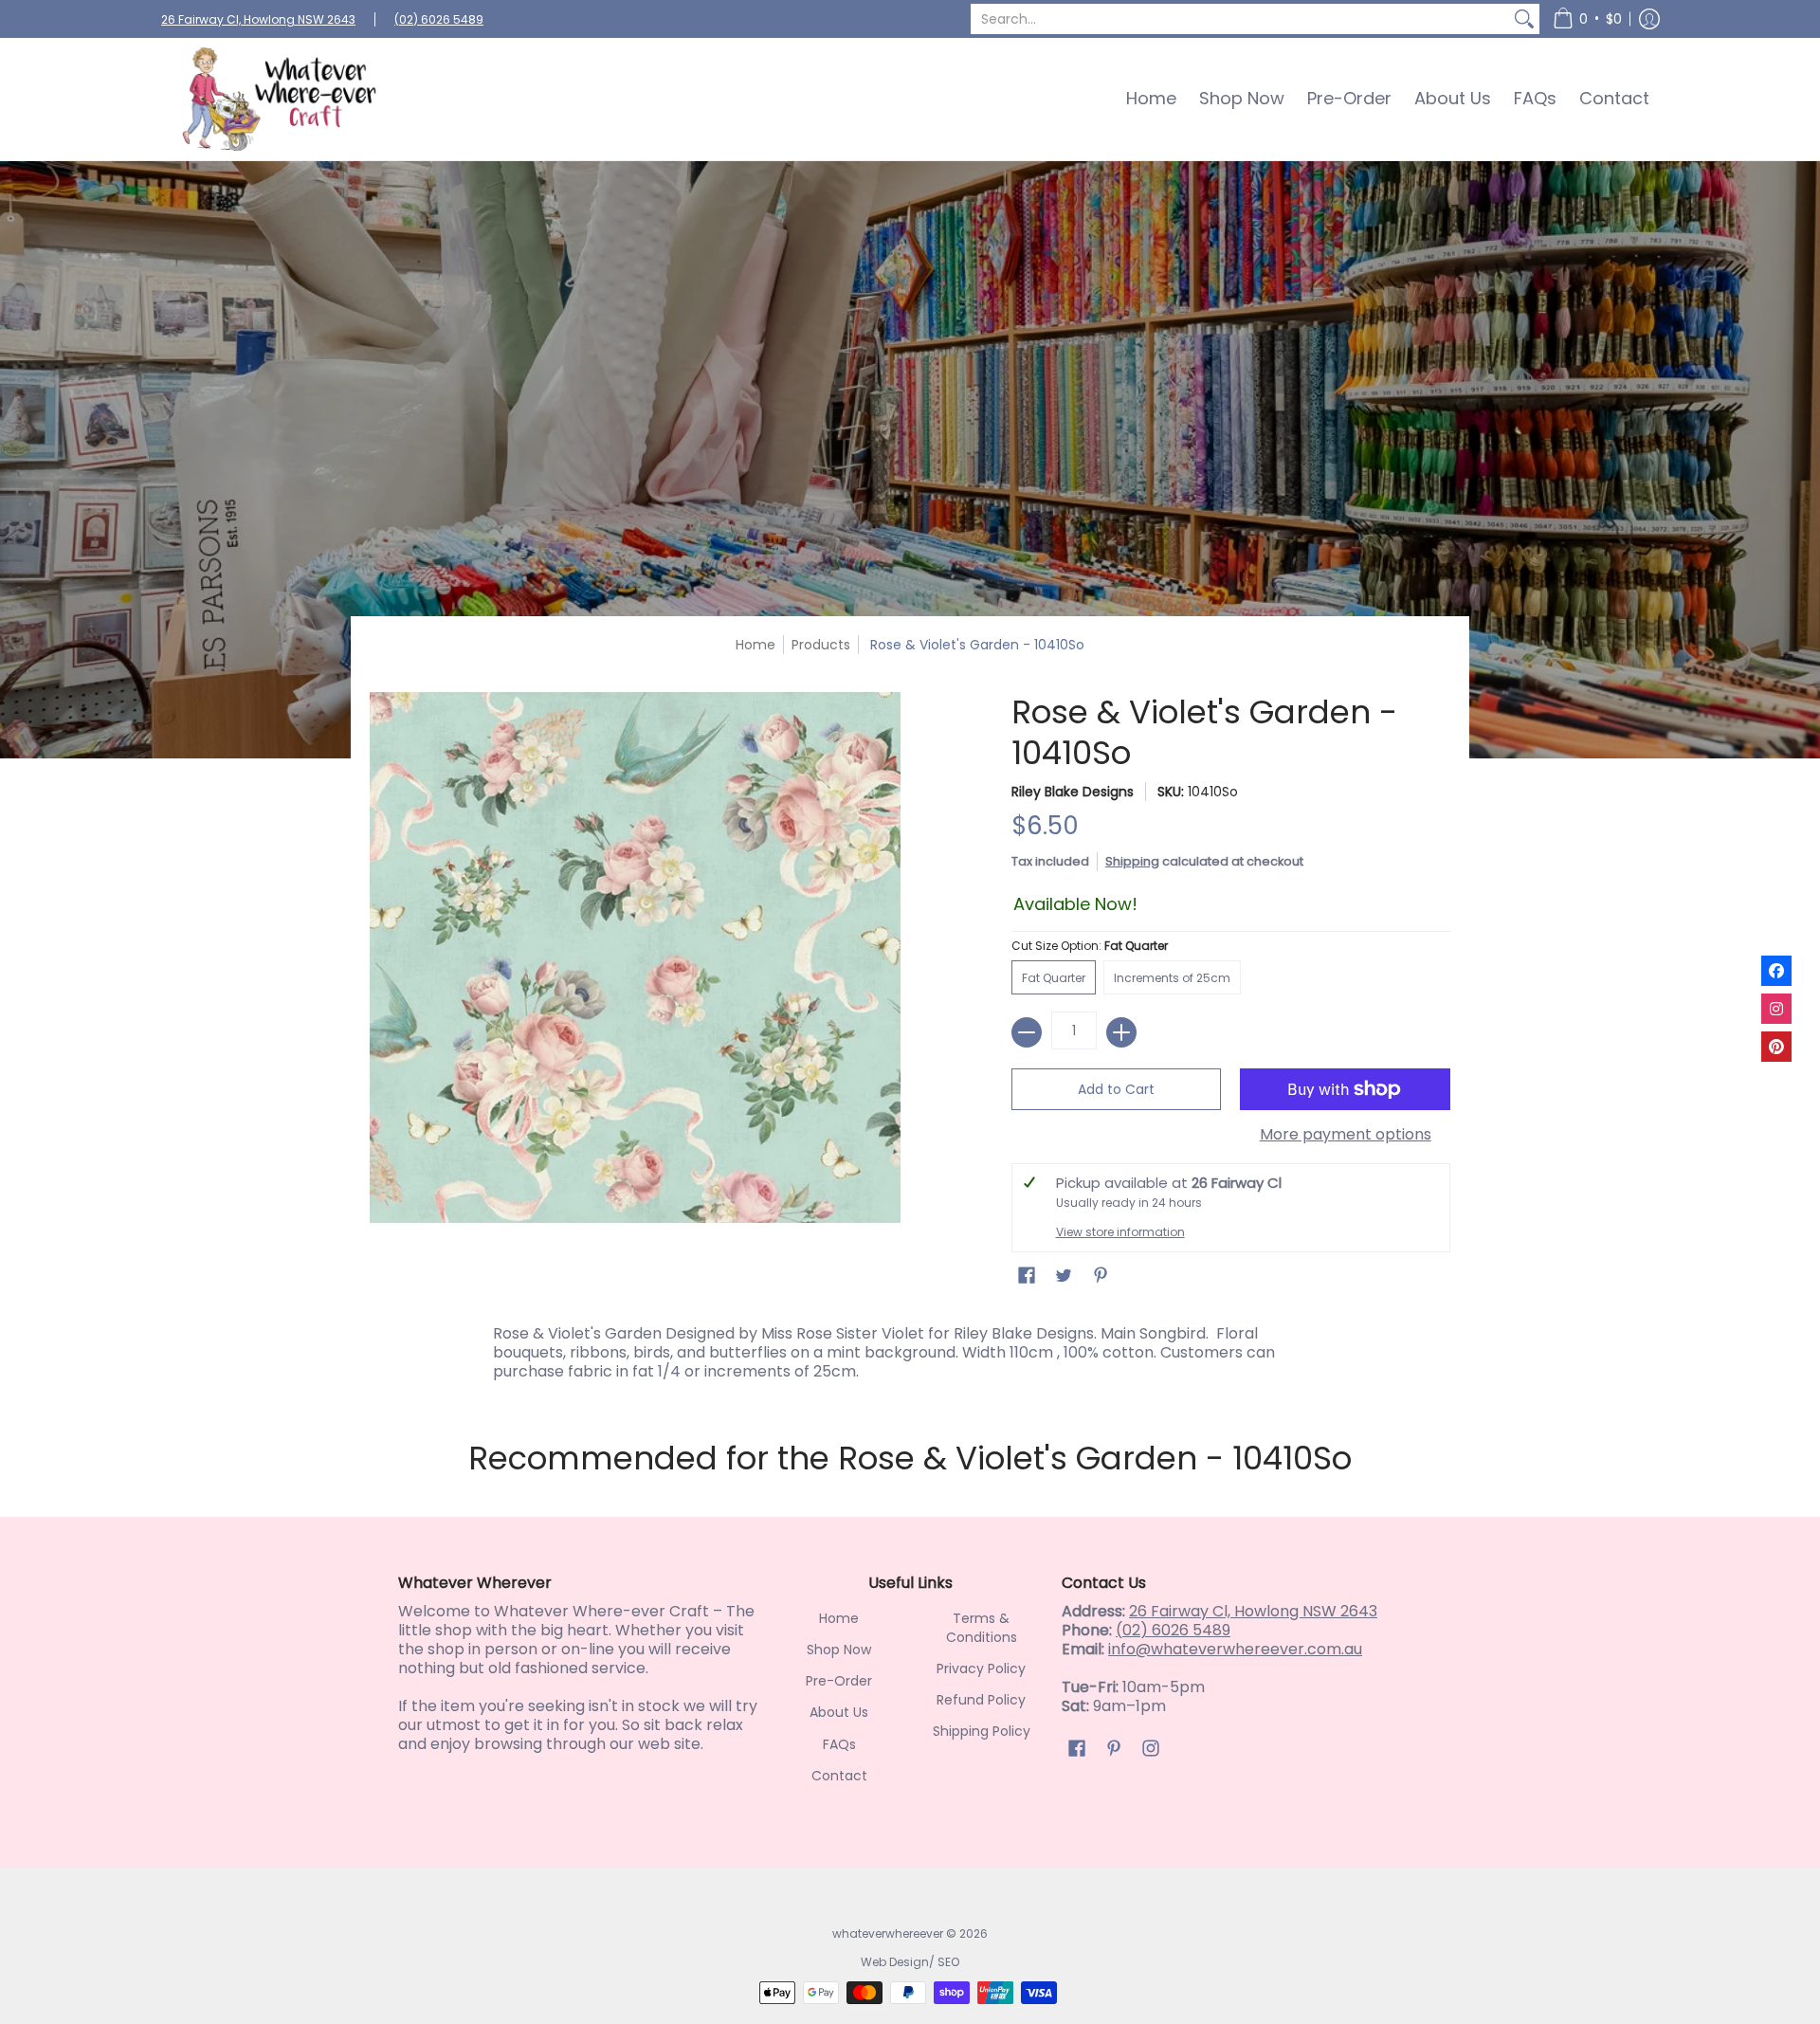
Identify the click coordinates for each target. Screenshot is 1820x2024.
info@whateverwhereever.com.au (1235, 1649)
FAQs (839, 1744)
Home (755, 645)
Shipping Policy (982, 1731)
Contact (839, 1776)
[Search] (1524, 19)
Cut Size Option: (1090, 946)
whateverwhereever (888, 1933)
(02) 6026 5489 (439, 19)
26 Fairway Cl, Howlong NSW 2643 (258, 19)
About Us (839, 1712)
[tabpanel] (910, 1348)
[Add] (1121, 1032)
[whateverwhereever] (280, 99)
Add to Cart (1116, 1089)
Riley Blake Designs (1073, 792)
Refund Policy (981, 1700)
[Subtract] (1027, 1032)
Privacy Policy (981, 1668)
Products (821, 645)
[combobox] (1240, 19)
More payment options (1346, 1135)
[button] (1587, 19)
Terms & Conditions (982, 1628)
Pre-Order (839, 1681)
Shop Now (839, 1650)
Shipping (1132, 861)
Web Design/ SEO (910, 1962)
